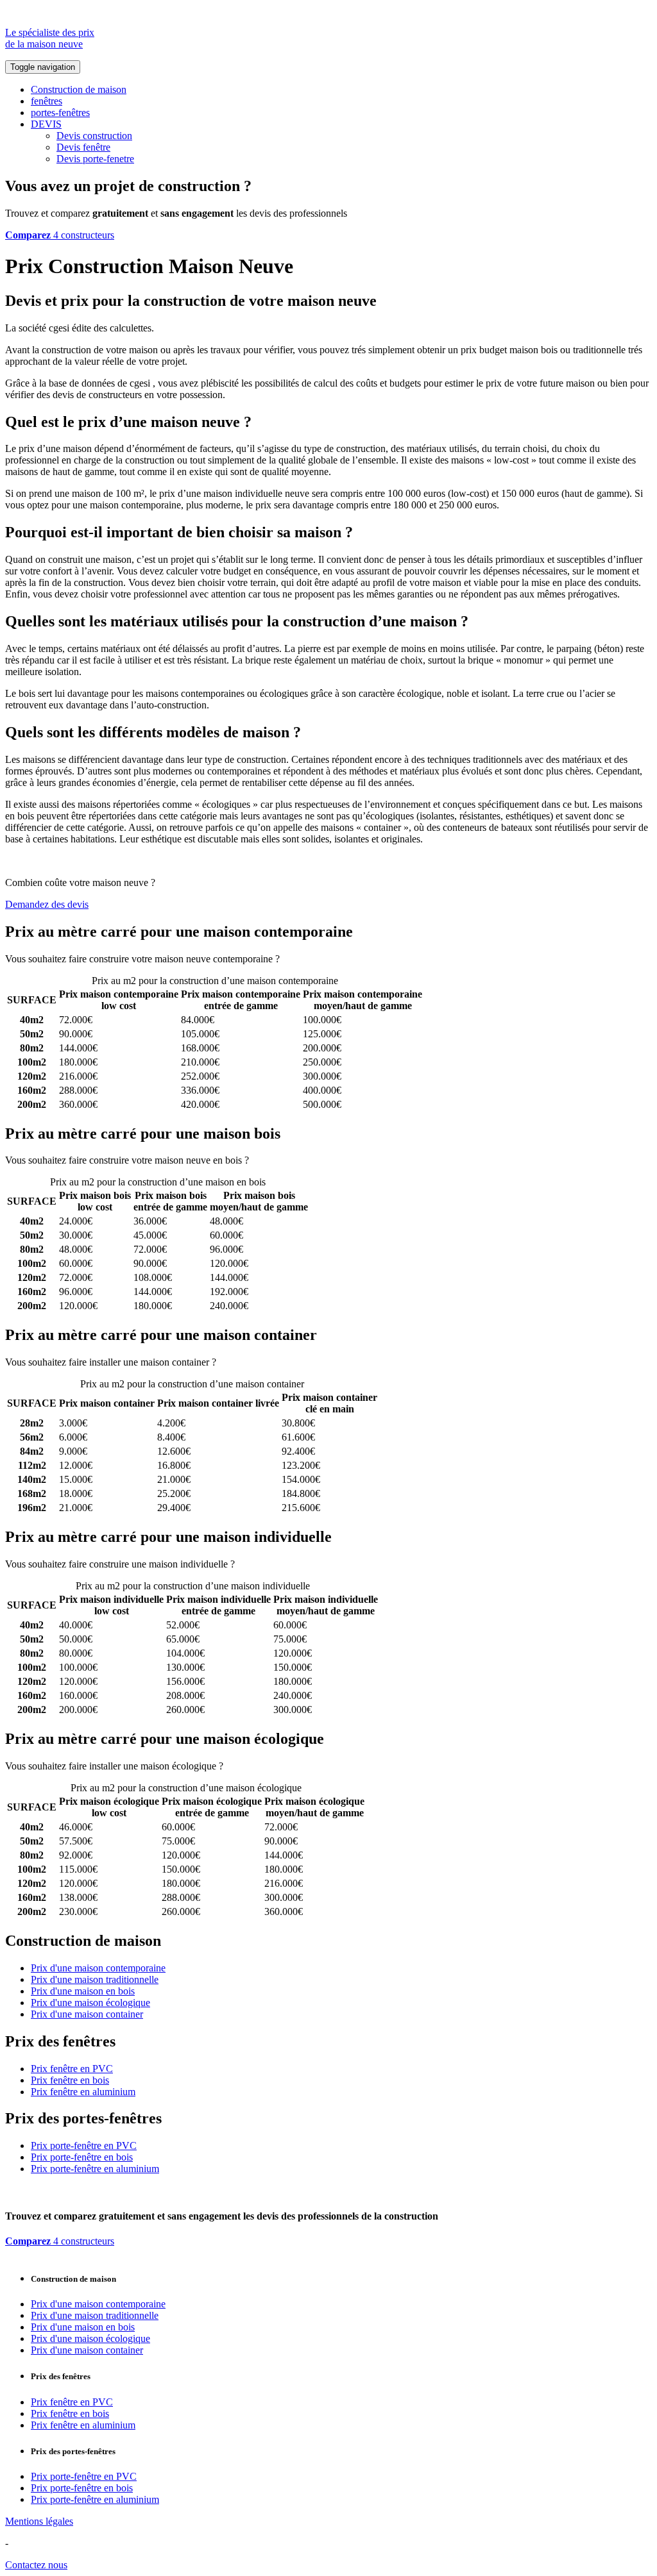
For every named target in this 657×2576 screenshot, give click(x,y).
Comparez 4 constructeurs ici (341, 959)
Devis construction (94, 136)
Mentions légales (39, 2521)
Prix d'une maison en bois (83, 1991)
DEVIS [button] (46, 124)
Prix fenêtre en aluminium (83, 2092)
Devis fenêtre (83, 147)
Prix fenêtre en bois (70, 2080)
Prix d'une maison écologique (90, 2003)
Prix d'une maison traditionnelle (95, 1979)
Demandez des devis (47, 904)
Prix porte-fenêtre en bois (82, 2157)
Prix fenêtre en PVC (72, 2069)
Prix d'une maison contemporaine (98, 1968)
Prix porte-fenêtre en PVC (84, 2145)
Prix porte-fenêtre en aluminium (95, 2169)
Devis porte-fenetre (95, 159)
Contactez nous (36, 2565)
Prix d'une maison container (87, 2014)
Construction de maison (79, 89)
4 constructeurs (60, 235)
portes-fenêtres (60, 113)
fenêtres (47, 101)
